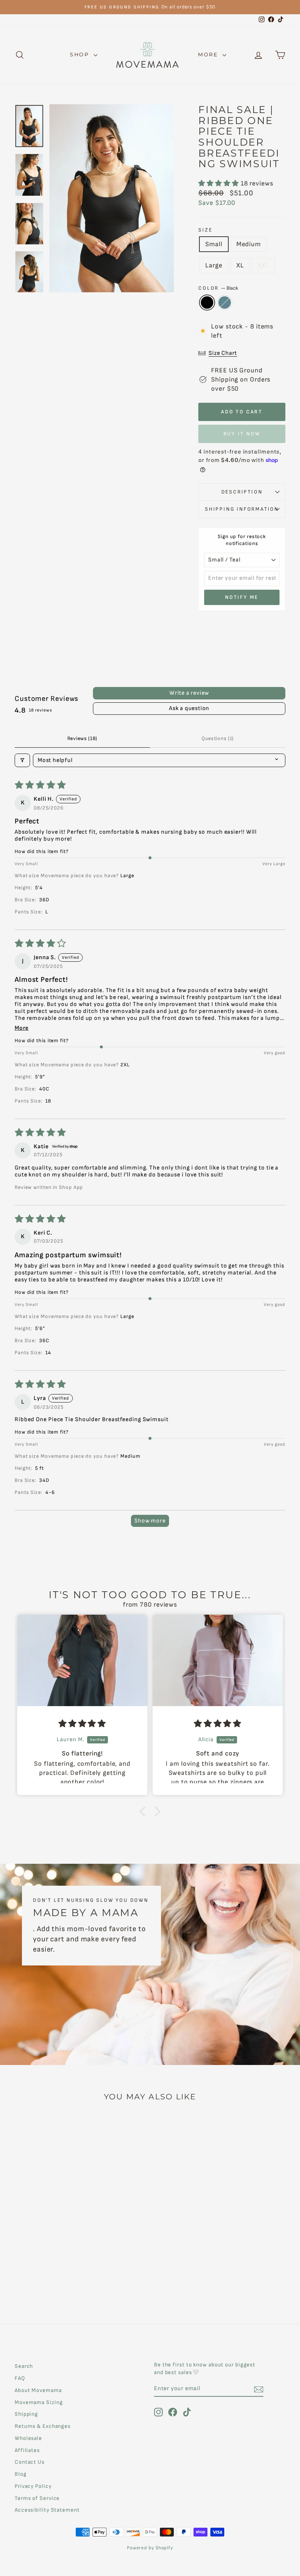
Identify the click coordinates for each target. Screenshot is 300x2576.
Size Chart (223, 353)
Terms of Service (37, 2498)
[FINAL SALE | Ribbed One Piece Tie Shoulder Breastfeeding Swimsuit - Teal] (50, 2281)
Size (205, 230)
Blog (21, 2474)
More (209, 55)
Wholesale (28, 2438)
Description (242, 492)
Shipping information (242, 509)
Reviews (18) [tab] (82, 738)
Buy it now (242, 434)
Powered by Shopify (150, 2548)
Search (24, 2366)
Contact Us (30, 2462)
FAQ (20, 2378)
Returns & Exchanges (43, 2426)
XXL (264, 265)
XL (240, 265)
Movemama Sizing (39, 2402)
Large (214, 265)
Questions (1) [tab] (218, 738)
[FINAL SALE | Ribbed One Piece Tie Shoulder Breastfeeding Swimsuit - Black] (40, 2281)
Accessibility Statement (47, 2510)
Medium (249, 244)
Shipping (26, 2414)
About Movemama (38, 2390)
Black (207, 303)
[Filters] (22, 760)
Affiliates (27, 2450)
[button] (219, 183)
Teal (225, 303)
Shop (81, 55)
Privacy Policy (33, 2486)
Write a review (189, 693)
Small (214, 244)
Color (218, 288)
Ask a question (189, 708)
